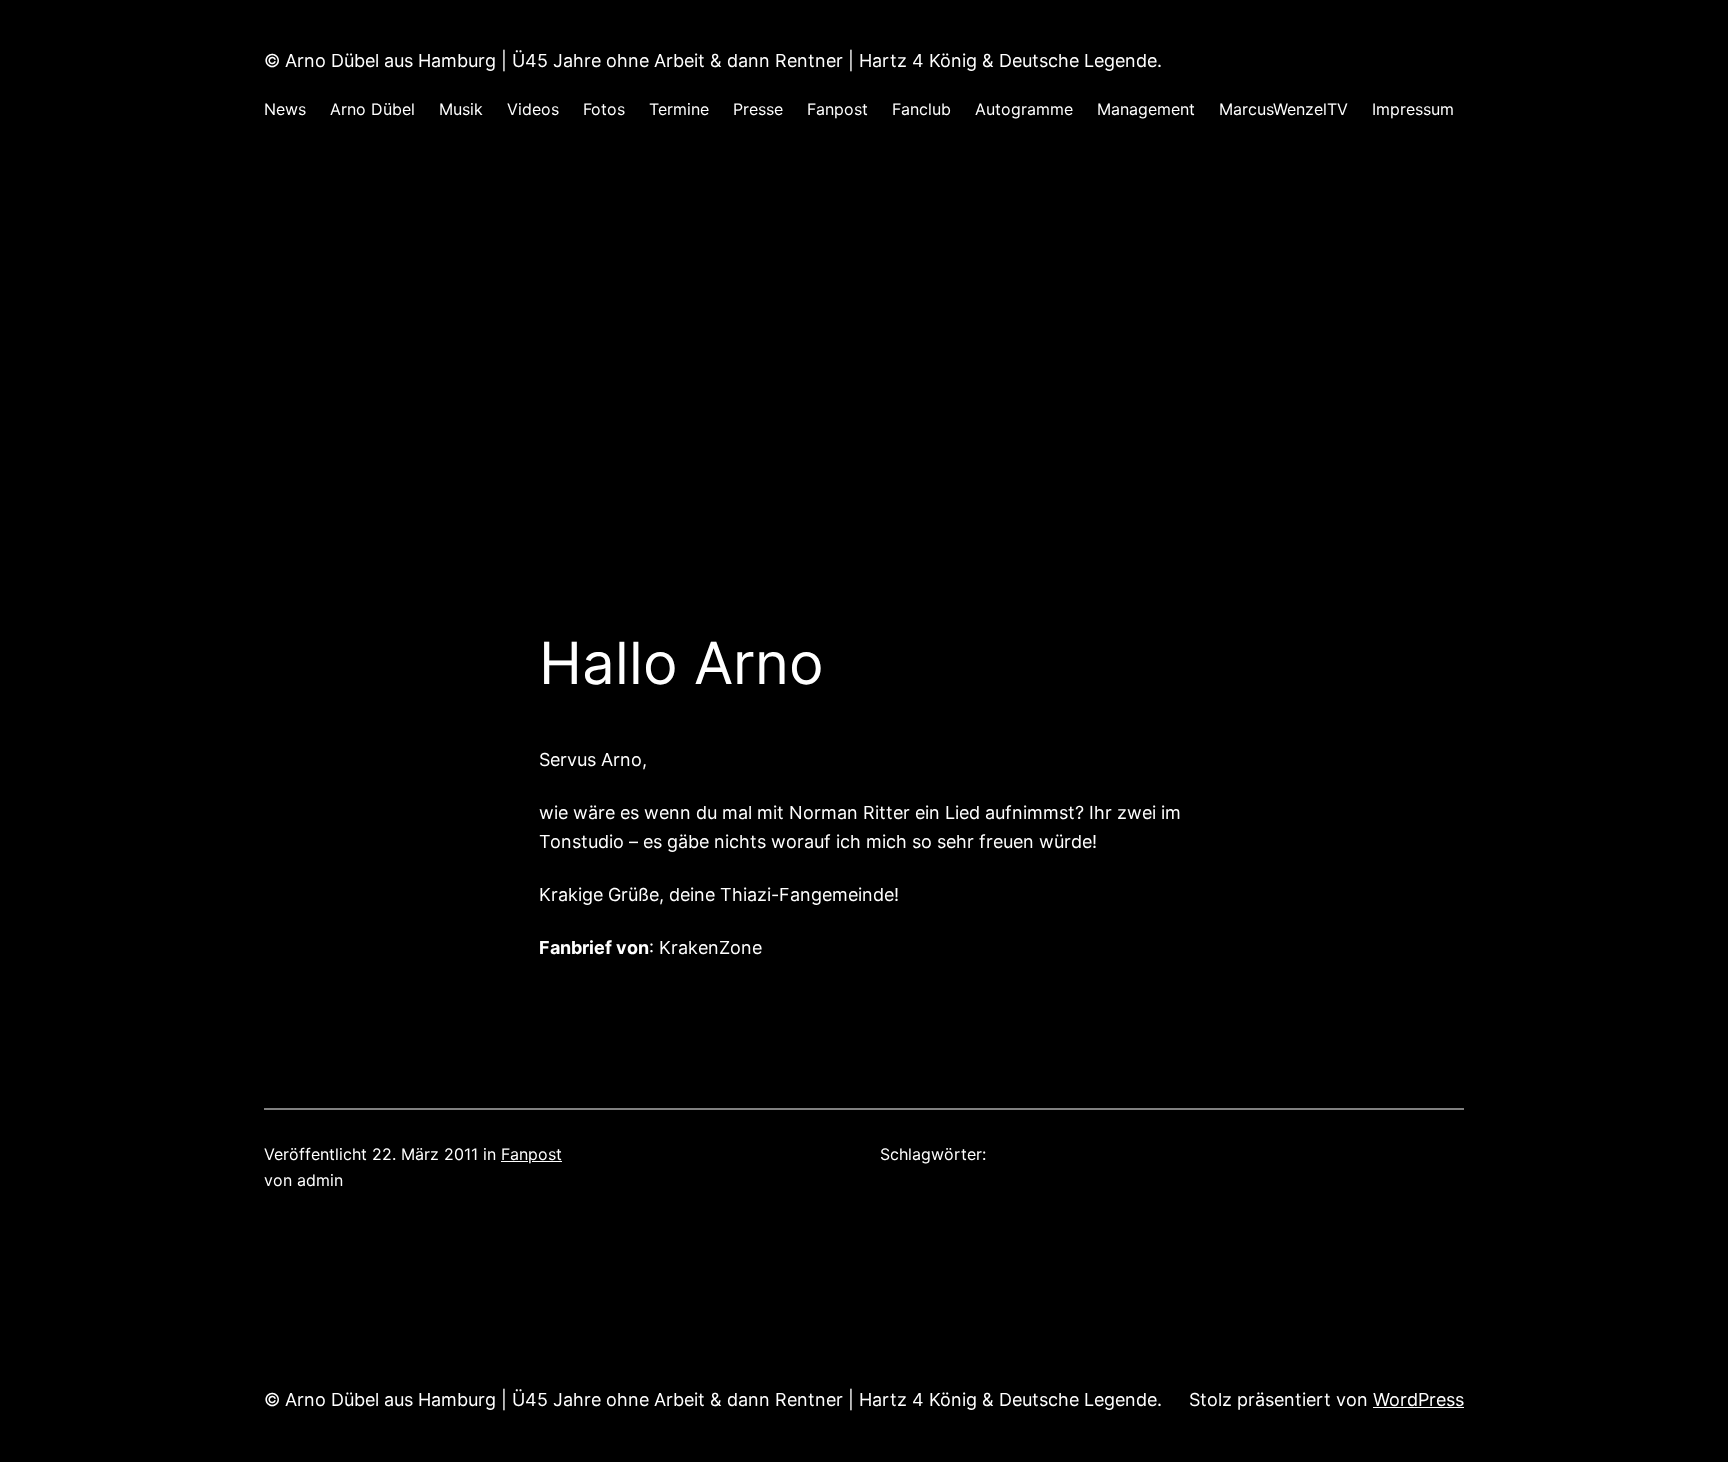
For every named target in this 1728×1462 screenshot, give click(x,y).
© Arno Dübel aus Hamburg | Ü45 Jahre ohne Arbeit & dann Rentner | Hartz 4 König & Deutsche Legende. (713, 60)
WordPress (1418, 1399)
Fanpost (531, 1154)
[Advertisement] (864, 359)
